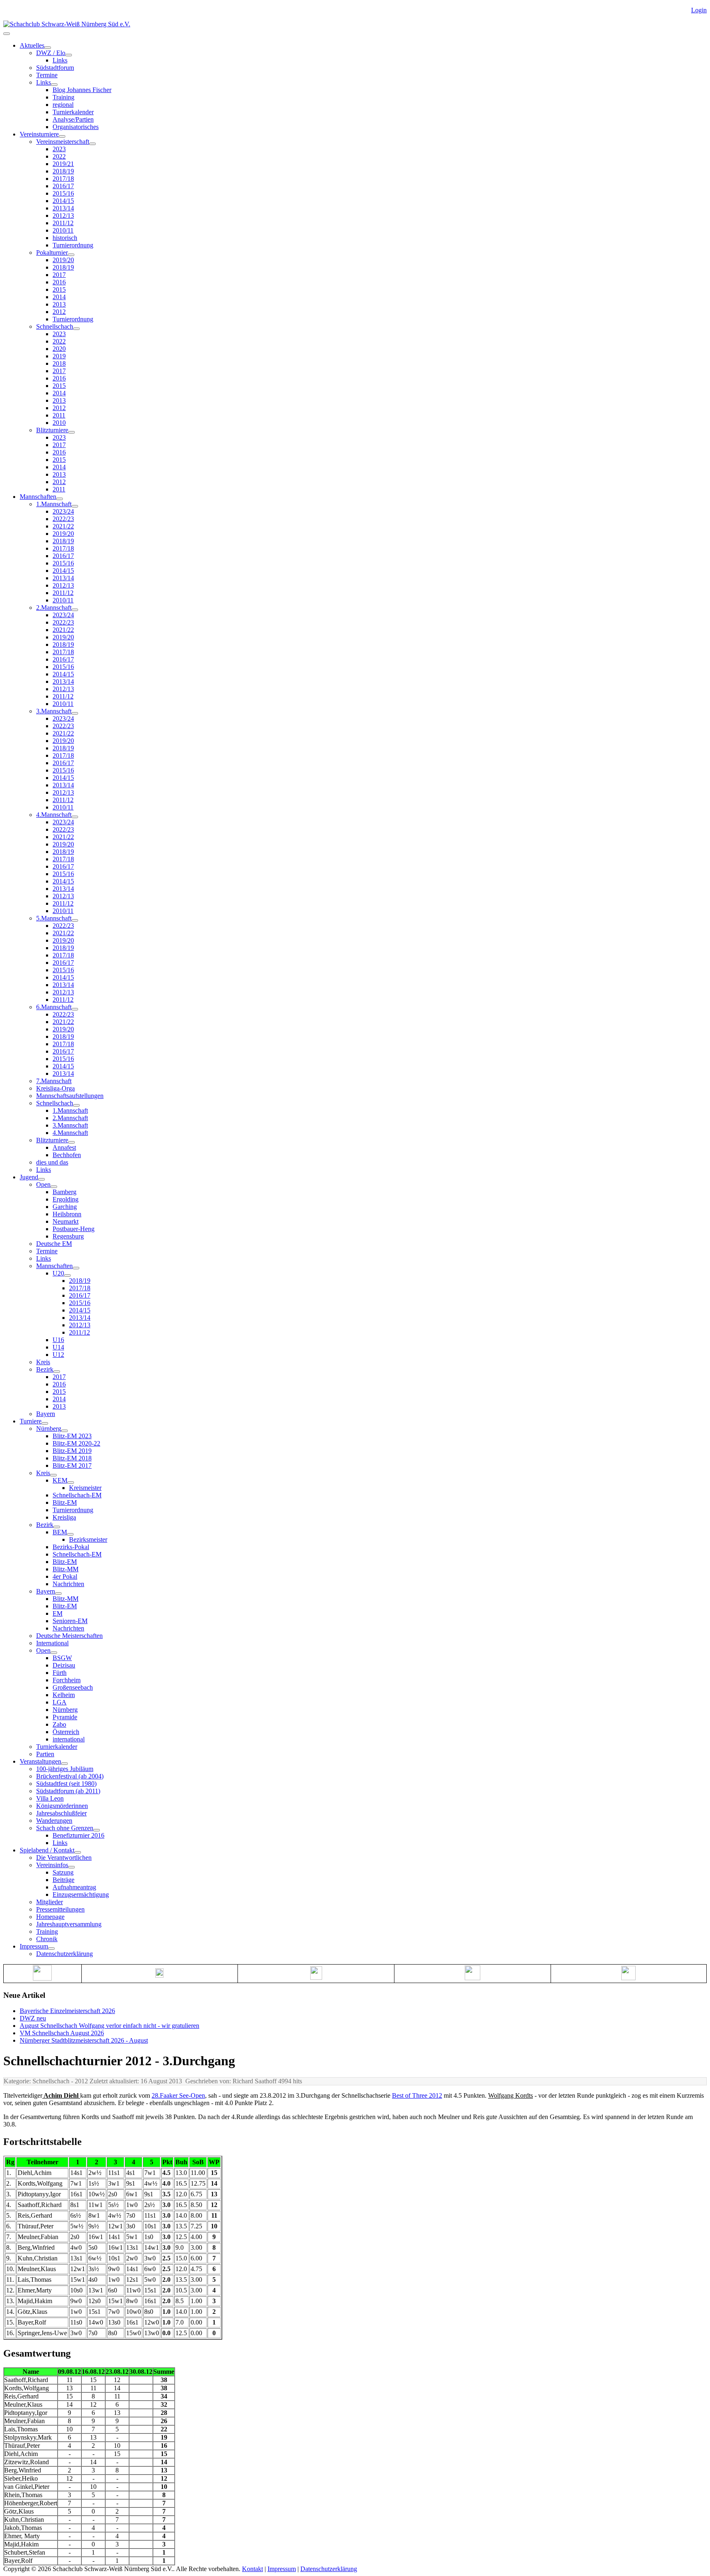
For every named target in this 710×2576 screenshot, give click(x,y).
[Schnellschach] (76, 329)
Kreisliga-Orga (55, 1088)
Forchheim (67, 1680)
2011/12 (63, 223)
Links (60, 60)
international (69, 1739)
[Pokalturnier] (71, 255)
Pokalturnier (52, 253)
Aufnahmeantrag (74, 1887)
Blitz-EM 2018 (72, 1458)
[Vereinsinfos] (71, 1867)
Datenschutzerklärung (65, 1954)
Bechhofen (67, 1155)
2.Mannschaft (54, 608)
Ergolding (66, 1199)
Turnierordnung (73, 245)
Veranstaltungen (40, 1761)
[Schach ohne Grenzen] (97, 1830)
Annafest (64, 1147)
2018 (59, 363)
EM (58, 1613)
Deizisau (64, 1665)
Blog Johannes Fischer (82, 90)
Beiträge (63, 1880)
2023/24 (63, 511)
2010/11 (63, 230)
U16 (58, 1340)
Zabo (59, 1724)
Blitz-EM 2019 (72, 1451)
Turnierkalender (73, 112)
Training (63, 97)
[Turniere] (45, 1423)
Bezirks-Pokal (71, 1547)
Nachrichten (68, 1584)
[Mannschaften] (60, 499)
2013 (59, 304)
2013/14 (63, 208)
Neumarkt (66, 1221)
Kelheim (64, 1695)
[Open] (54, 1187)
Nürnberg (49, 1429)
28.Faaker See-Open (178, 2095)
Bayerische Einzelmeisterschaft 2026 (67, 2011)
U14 (58, 1347)
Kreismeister (85, 1488)
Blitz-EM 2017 (72, 1466)
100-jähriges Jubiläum (65, 1769)
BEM (60, 1532)
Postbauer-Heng (74, 1229)
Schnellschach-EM (77, 1495)
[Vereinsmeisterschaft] (92, 144)
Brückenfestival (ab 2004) (70, 1776)
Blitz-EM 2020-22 (76, 1443)
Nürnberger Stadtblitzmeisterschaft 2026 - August (84, 2040)
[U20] (67, 1275)
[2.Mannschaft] (75, 610)
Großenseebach (73, 1687)
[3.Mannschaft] (75, 713)
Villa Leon (50, 1798)
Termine (47, 75)
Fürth (60, 1673)
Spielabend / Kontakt (47, 1850)
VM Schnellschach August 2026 (62, 2033)
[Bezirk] (57, 1372)
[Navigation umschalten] (7, 34)
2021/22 (63, 526)
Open (43, 1184)
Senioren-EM (70, 1621)
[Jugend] (41, 1179)
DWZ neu (33, 2018)
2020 (59, 349)
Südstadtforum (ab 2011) (68, 1791)
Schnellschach (55, 326)
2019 (59, 356)
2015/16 (63, 193)
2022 (59, 156)
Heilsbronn (67, 1214)
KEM (60, 1480)
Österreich (66, 1732)
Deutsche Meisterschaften (69, 1636)
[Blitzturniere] (71, 432)
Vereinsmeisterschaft (63, 142)
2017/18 (63, 179)
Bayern (46, 1414)
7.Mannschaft (54, 1081)
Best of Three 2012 (417, 2095)
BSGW (62, 1658)
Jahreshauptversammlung (69, 1924)
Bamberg (65, 1192)
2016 (59, 282)
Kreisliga (64, 1517)
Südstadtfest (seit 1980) (66, 1784)
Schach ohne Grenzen (65, 1828)
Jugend (29, 1177)
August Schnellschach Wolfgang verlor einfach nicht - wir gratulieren (109, 2026)
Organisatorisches (76, 127)
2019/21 (63, 164)
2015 (59, 289)
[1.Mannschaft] (75, 506)
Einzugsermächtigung (81, 1895)
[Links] (54, 85)
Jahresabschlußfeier (61, 1813)
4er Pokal (65, 1576)
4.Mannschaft (54, 815)
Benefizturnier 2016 (78, 1835)
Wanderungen (54, 1821)
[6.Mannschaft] (75, 1009)
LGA (60, 1702)
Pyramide (65, 1717)
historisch (65, 238)
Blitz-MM (66, 1569)
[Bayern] (58, 1594)
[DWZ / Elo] (69, 55)
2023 (59, 149)
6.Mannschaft (54, 1007)
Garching (65, 1207)
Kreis (43, 1362)
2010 (59, 423)
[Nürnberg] (65, 1431)
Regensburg (68, 1236)
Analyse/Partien (73, 119)
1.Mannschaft (54, 504)
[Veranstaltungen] (65, 1764)
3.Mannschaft (54, 711)
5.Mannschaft (54, 918)
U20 (58, 1273)
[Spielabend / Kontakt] (78, 1852)
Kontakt (252, 2569)
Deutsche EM (54, 1244)
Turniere (31, 1421)
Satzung (63, 1872)
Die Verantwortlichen (64, 1858)
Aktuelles (32, 45)
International (52, 1643)
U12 (58, 1355)
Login (699, 10)
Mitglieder (50, 1902)
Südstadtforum (55, 68)
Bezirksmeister (88, 1539)
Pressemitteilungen (60, 1909)
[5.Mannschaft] (75, 920)
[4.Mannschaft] (75, 817)
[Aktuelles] (48, 48)
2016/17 (63, 186)
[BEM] (70, 1534)
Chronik (47, 1939)
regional (63, 105)
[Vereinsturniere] (62, 136)
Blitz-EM (65, 1502)
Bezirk (45, 1369)
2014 (59, 297)
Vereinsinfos (52, 1865)
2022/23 (63, 519)
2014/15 (63, 201)
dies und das (52, 1162)
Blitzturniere (52, 430)
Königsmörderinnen (62, 1806)
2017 (59, 275)
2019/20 (63, 260)
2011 (59, 415)
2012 (59, 312)
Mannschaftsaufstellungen (70, 1096)
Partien (45, 1754)
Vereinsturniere (39, 134)
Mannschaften (38, 497)
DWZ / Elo (51, 53)
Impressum (34, 1946)
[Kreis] (53, 1475)
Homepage (50, 1917)
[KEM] (71, 1483)
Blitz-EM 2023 (72, 1436)
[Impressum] (51, 1949)
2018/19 (63, 171)
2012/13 (63, 216)
